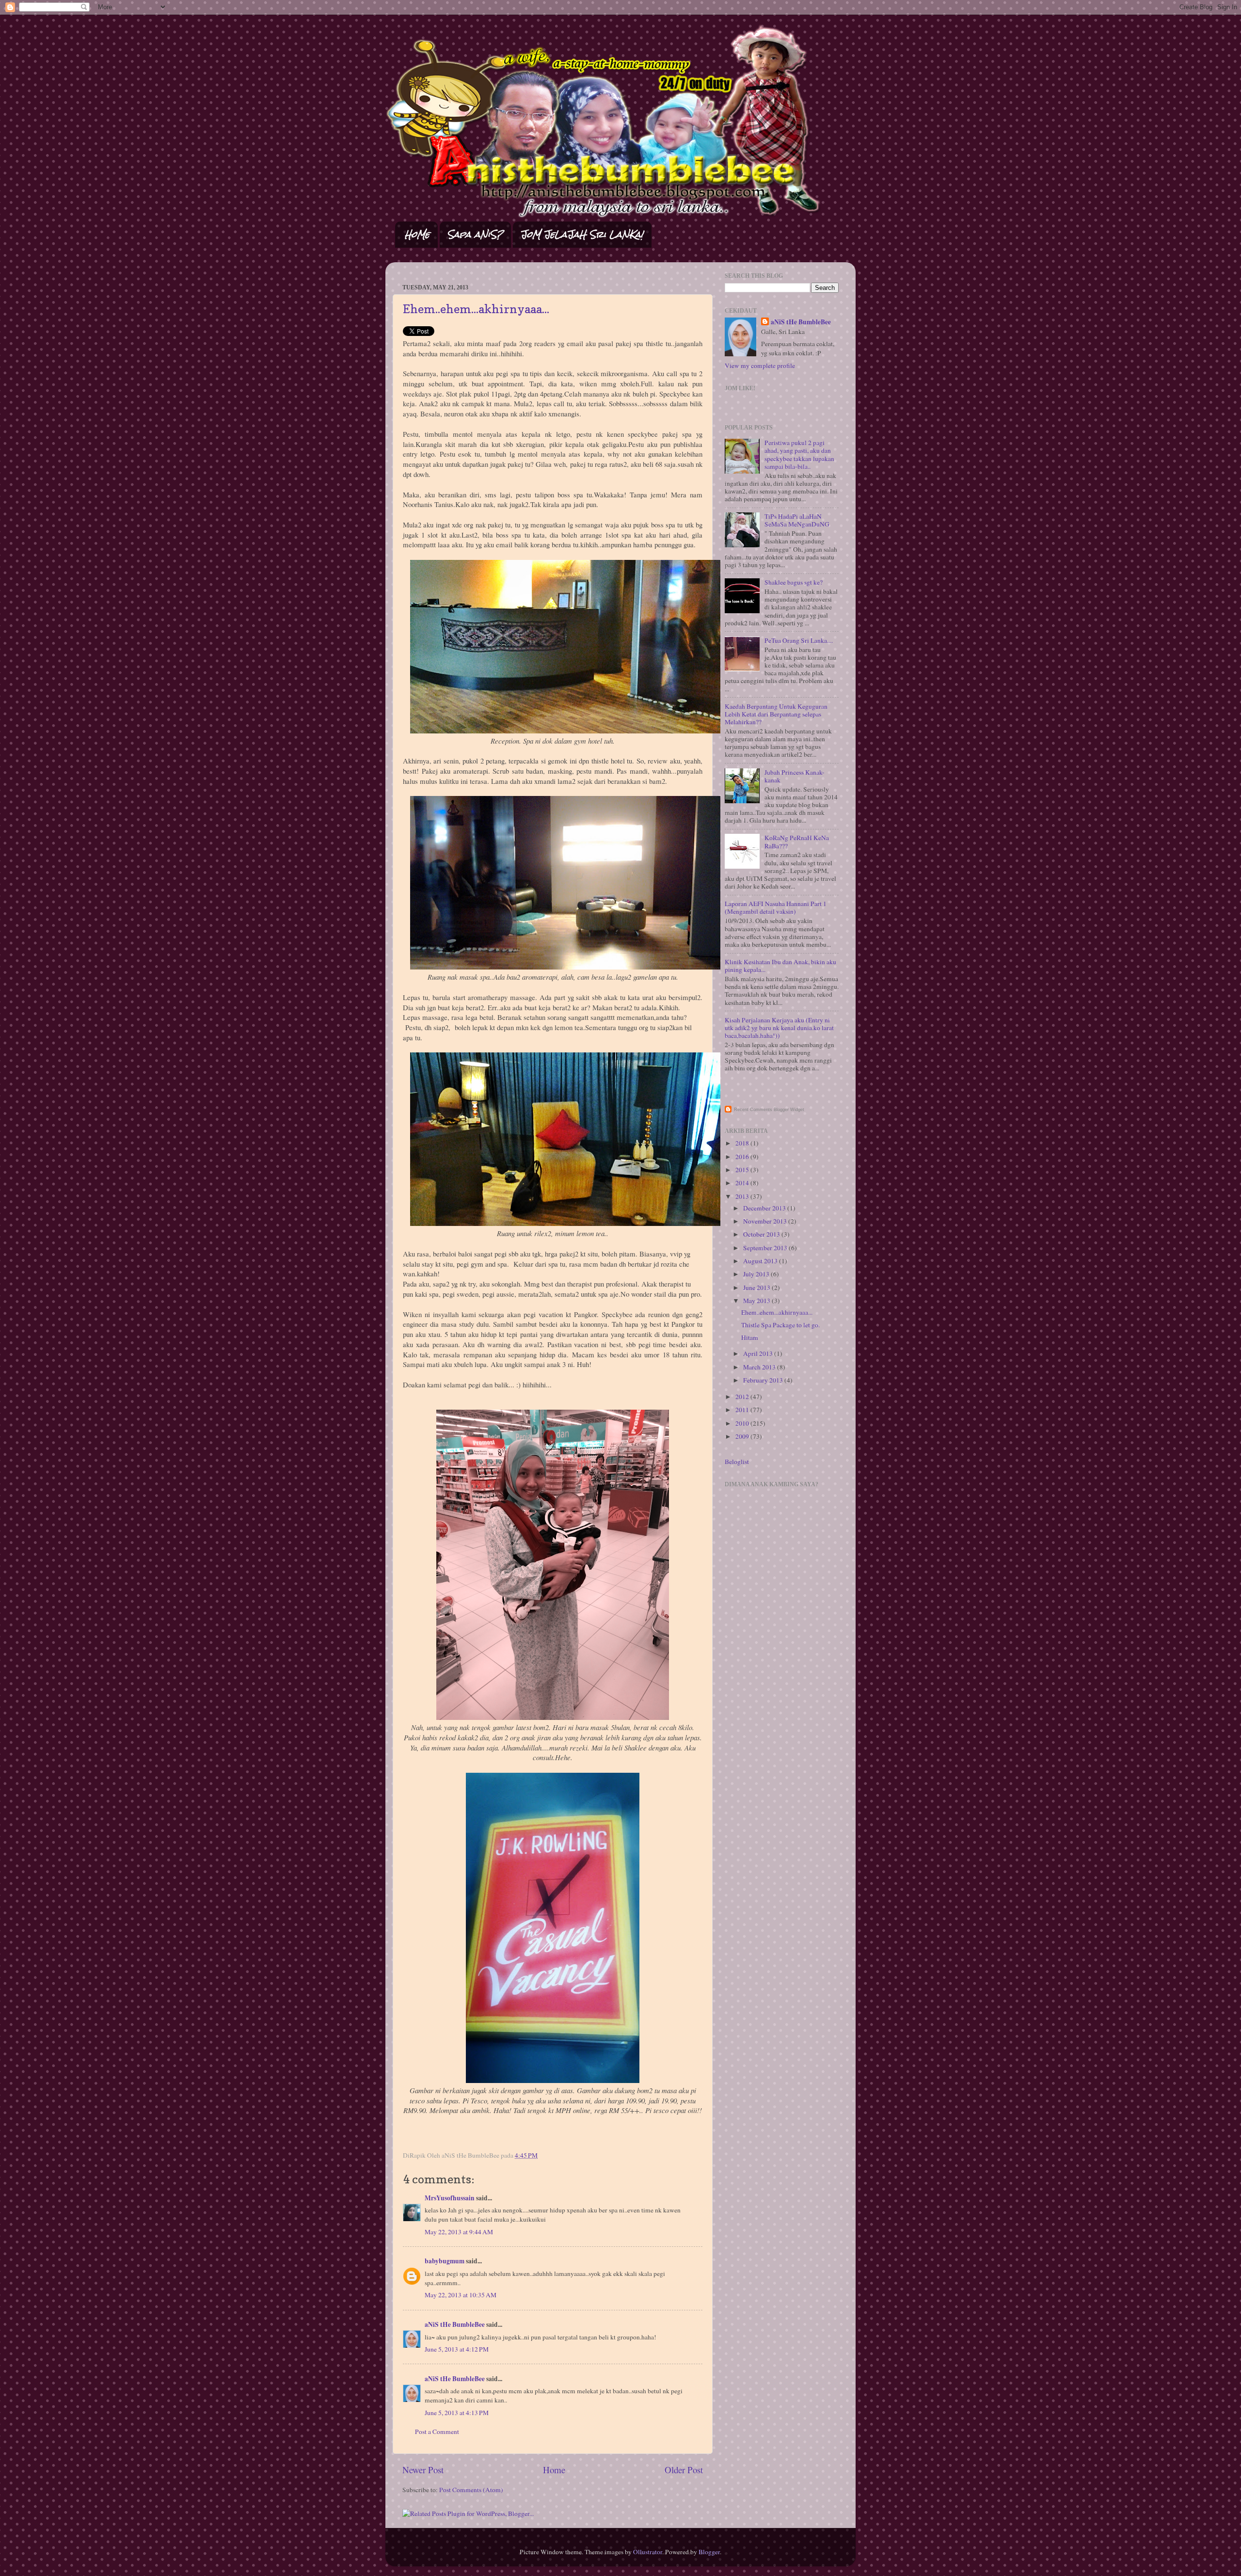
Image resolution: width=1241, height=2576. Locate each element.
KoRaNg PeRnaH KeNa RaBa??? (797, 842)
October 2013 (762, 1234)
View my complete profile (760, 366)
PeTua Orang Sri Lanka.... (799, 640)
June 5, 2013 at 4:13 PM (457, 2413)
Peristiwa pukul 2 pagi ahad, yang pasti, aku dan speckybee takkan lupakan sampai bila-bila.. (799, 454)
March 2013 (760, 1367)
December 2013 (765, 1208)
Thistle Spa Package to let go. (780, 1325)
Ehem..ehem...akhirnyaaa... (476, 309)
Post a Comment (437, 2432)
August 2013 (761, 1261)
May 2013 (757, 1301)
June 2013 (757, 1288)
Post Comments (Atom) (471, 2490)
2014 (743, 1183)
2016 (743, 1157)
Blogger (709, 2552)
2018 (743, 1143)
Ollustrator (648, 2552)
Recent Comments (753, 1110)
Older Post (684, 2470)
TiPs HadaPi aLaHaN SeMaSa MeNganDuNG (797, 520)
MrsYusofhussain (450, 2198)
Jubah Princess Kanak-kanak (795, 776)
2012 (743, 1397)
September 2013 (766, 1248)
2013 (743, 1196)
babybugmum (445, 2261)
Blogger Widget (789, 1110)
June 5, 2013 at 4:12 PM (457, 2349)
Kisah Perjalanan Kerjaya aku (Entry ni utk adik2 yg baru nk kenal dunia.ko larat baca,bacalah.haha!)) (779, 1028)
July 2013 (757, 1274)
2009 (743, 1436)
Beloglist (737, 1462)
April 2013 (759, 1353)
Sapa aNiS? (475, 234)
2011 (743, 1410)
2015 (743, 1170)
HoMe (417, 234)
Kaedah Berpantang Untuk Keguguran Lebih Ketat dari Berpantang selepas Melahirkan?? (776, 714)
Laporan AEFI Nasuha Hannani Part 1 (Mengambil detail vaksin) (776, 907)
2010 (743, 1423)
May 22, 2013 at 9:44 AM (459, 2232)
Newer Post (423, 2470)
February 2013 (764, 1380)
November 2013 (766, 1221)
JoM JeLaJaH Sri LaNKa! (582, 234)
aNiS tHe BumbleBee (455, 2324)
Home (554, 2470)
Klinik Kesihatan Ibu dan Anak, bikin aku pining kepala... (780, 966)
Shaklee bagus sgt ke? (794, 582)
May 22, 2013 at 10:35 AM (461, 2295)
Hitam (750, 1337)
